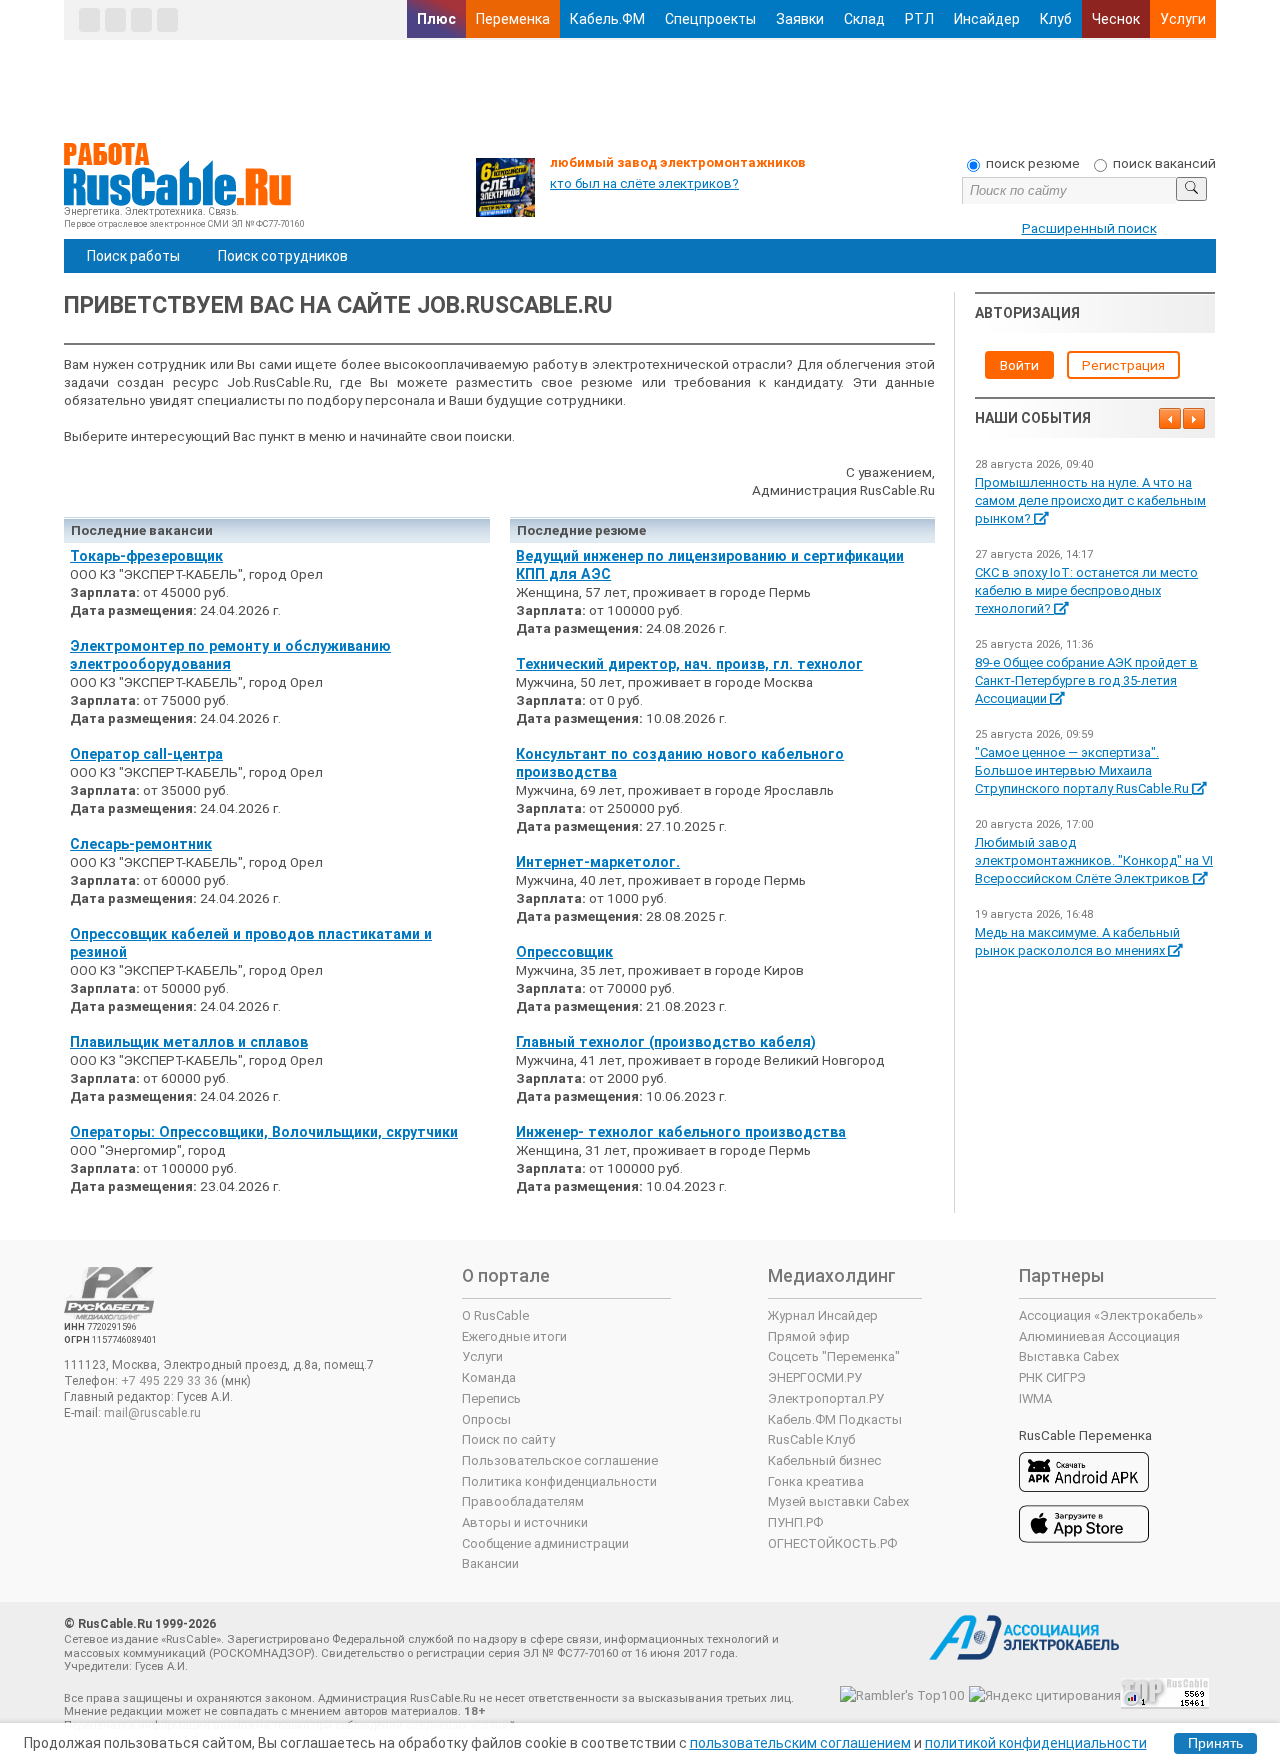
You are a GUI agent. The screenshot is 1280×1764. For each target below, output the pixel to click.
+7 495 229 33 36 (169, 1381)
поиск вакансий (1164, 163)
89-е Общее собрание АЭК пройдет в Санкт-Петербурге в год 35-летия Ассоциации (1086, 680)
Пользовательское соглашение (560, 1460)
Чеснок (1116, 19)
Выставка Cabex (1069, 1356)
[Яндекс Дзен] (141, 20)
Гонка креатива (816, 1481)
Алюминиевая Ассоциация (1099, 1336)
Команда (489, 1377)
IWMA (1035, 1398)
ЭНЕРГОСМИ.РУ (815, 1377)
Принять (1215, 1743)
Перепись (491, 1398)
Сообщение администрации (545, 1543)
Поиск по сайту (508, 1439)
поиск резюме (1033, 163)
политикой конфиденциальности (1036, 1743)
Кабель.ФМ (607, 19)
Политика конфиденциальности (559, 1481)
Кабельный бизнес (824, 1460)
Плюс (436, 19)
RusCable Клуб (811, 1439)
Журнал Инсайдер (823, 1315)
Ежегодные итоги (514, 1336)
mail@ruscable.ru (152, 1413)
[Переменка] (167, 20)
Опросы (486, 1419)
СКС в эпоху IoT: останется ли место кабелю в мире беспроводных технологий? (1086, 590)
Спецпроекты (710, 19)
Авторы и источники (525, 1522)
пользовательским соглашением (800, 1743)
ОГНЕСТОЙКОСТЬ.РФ (832, 1543)
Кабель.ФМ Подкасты (835, 1419)
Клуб (1056, 19)
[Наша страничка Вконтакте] (89, 20)
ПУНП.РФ (795, 1522)
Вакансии (490, 1563)
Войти (1019, 365)
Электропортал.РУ (826, 1398)
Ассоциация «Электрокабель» (1111, 1315)
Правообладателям (523, 1501)
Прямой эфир (809, 1336)
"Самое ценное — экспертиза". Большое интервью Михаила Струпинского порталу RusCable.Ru (1083, 770)
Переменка (513, 19)
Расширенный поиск (1089, 228)
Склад (864, 19)
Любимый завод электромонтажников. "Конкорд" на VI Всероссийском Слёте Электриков (1094, 860)
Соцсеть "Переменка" (834, 1356)
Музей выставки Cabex (838, 1501)
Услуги (1183, 19)
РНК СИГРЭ (1052, 1377)
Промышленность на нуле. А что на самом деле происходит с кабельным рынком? (1090, 500)
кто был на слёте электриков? (644, 183)
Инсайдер (987, 19)
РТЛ (919, 19)
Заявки (800, 19)
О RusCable (495, 1315)
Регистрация (1123, 365)
